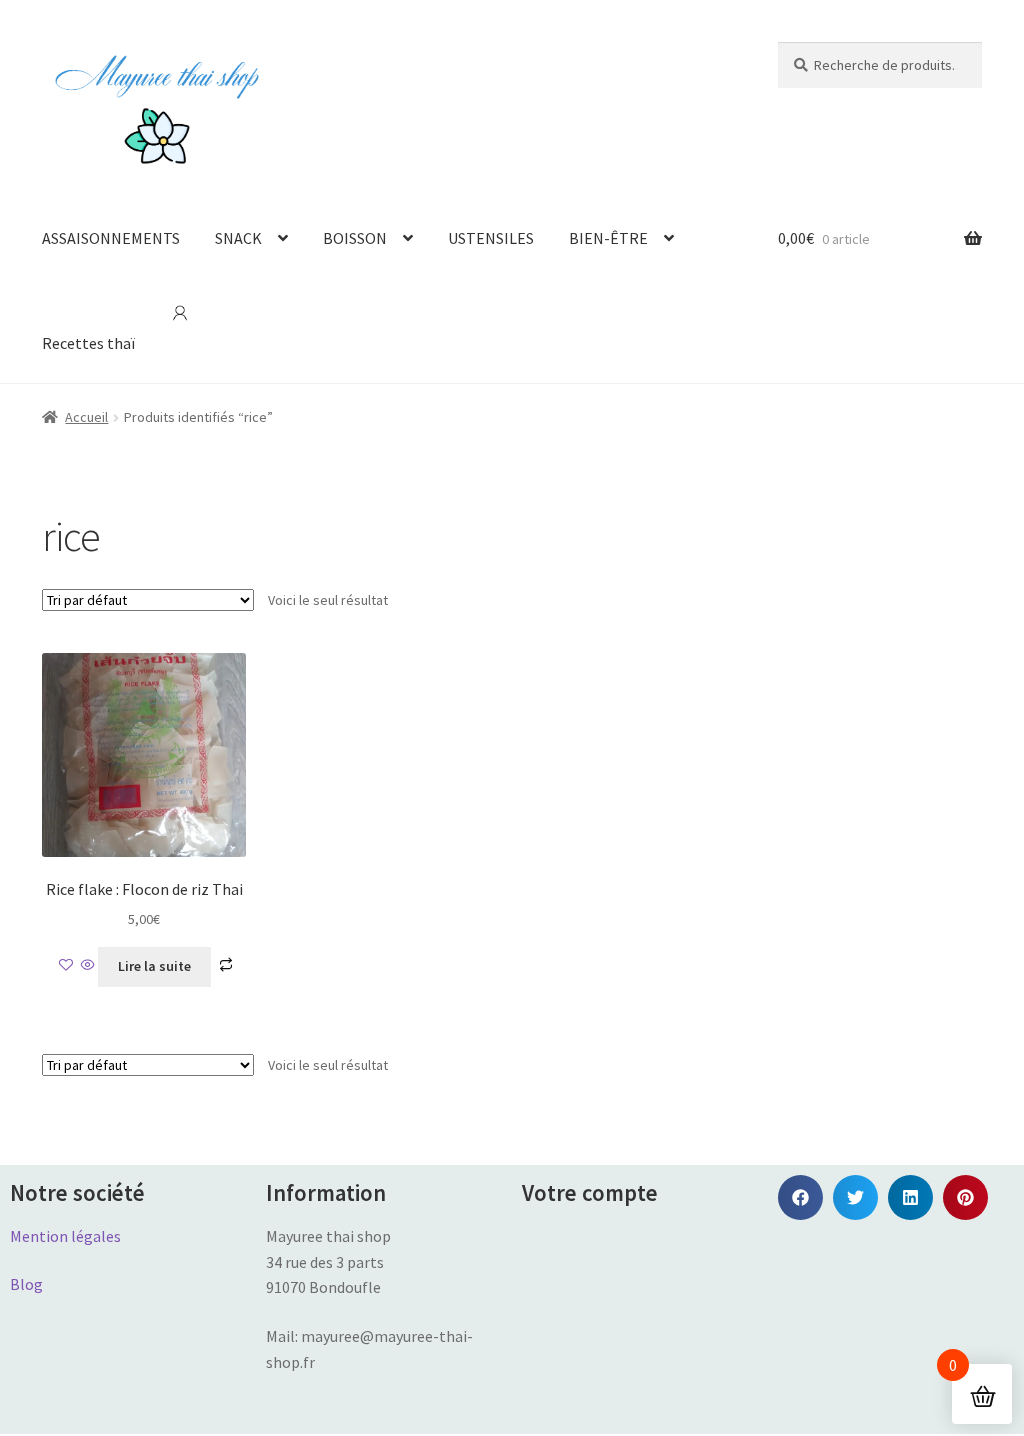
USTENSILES (491, 238)
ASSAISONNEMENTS (111, 238)
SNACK (238, 238)
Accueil (86, 417)
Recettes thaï (88, 343)
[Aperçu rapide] (88, 966)
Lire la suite (154, 966)
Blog (26, 1284)
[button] (800, 1197)
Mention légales (65, 1236)
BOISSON (355, 238)
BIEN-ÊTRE (608, 238)
